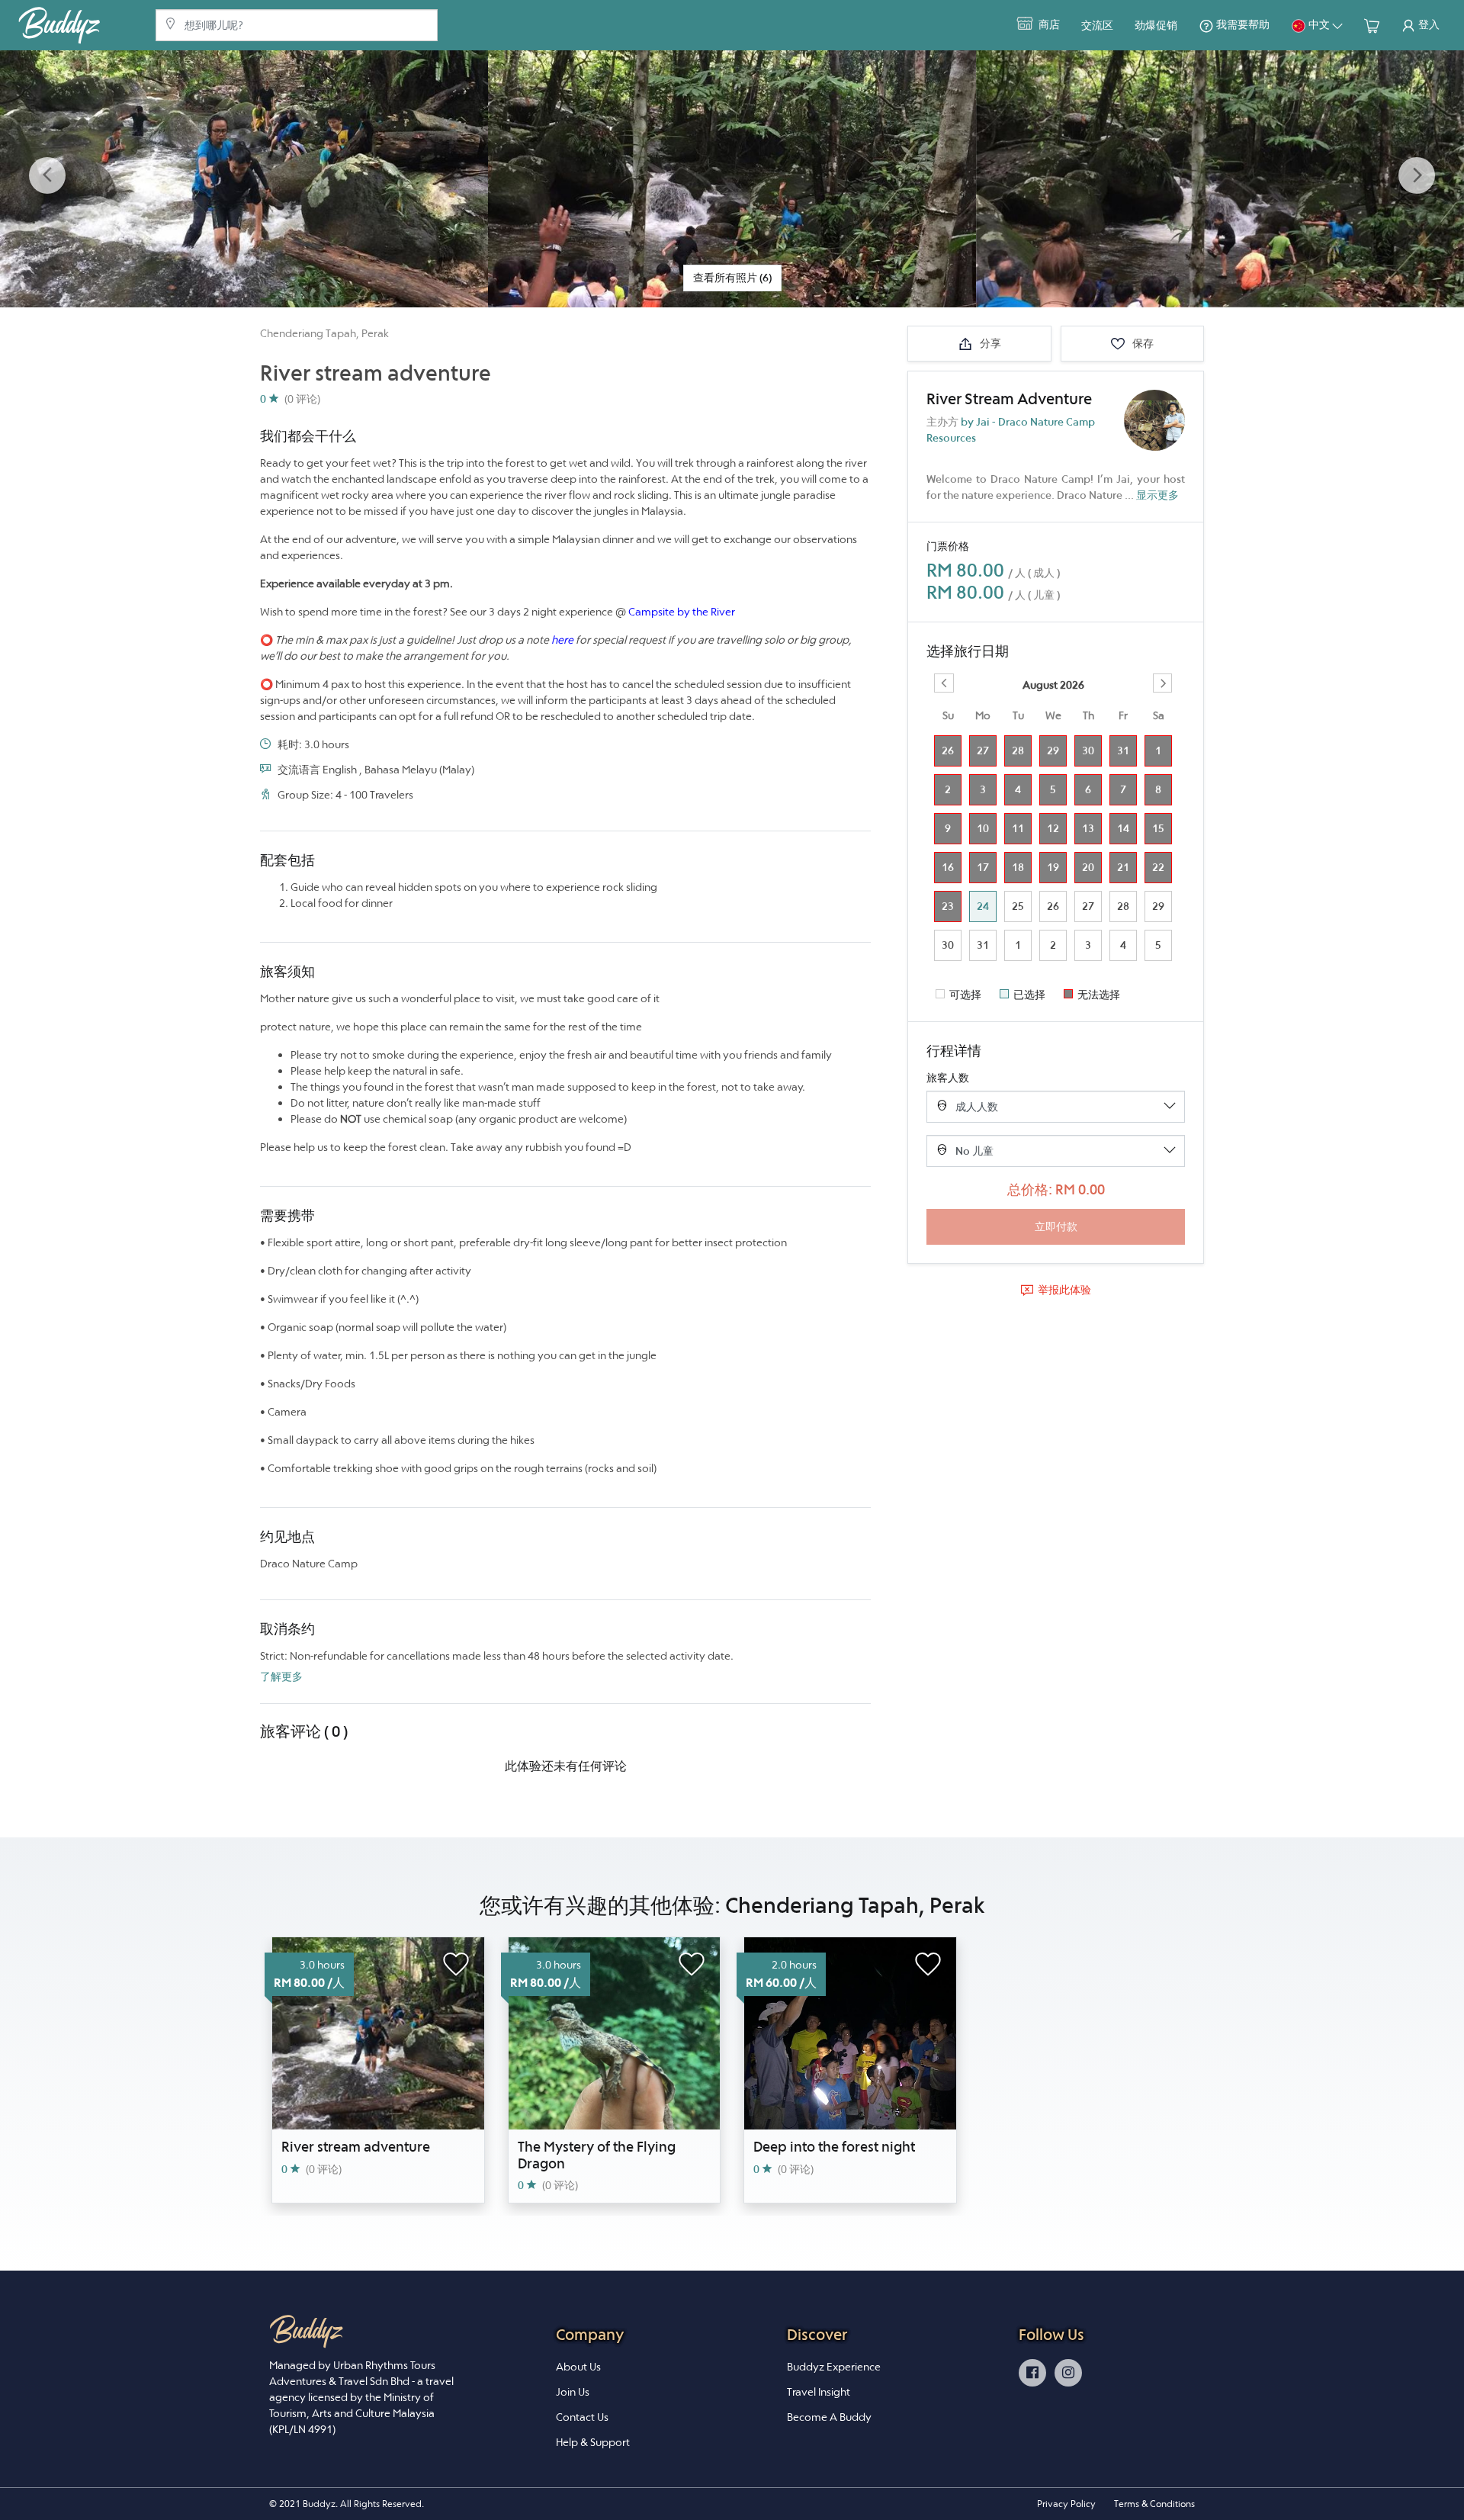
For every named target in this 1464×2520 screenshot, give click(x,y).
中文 (1319, 24)
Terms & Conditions (1154, 2504)
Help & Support (593, 2442)
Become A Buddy (829, 2417)
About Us (578, 2367)
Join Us (573, 2392)
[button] (47, 176)
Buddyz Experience (834, 2367)
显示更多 (1157, 495)
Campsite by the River (682, 612)
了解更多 (281, 1676)
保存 (1142, 343)
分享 (989, 343)
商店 (1048, 24)
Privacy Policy (1066, 2504)
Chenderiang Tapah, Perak (324, 333)
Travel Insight (819, 2392)
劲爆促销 (1156, 25)
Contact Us (582, 2417)
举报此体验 (1064, 1290)
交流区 (1097, 25)
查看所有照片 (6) (732, 278)
